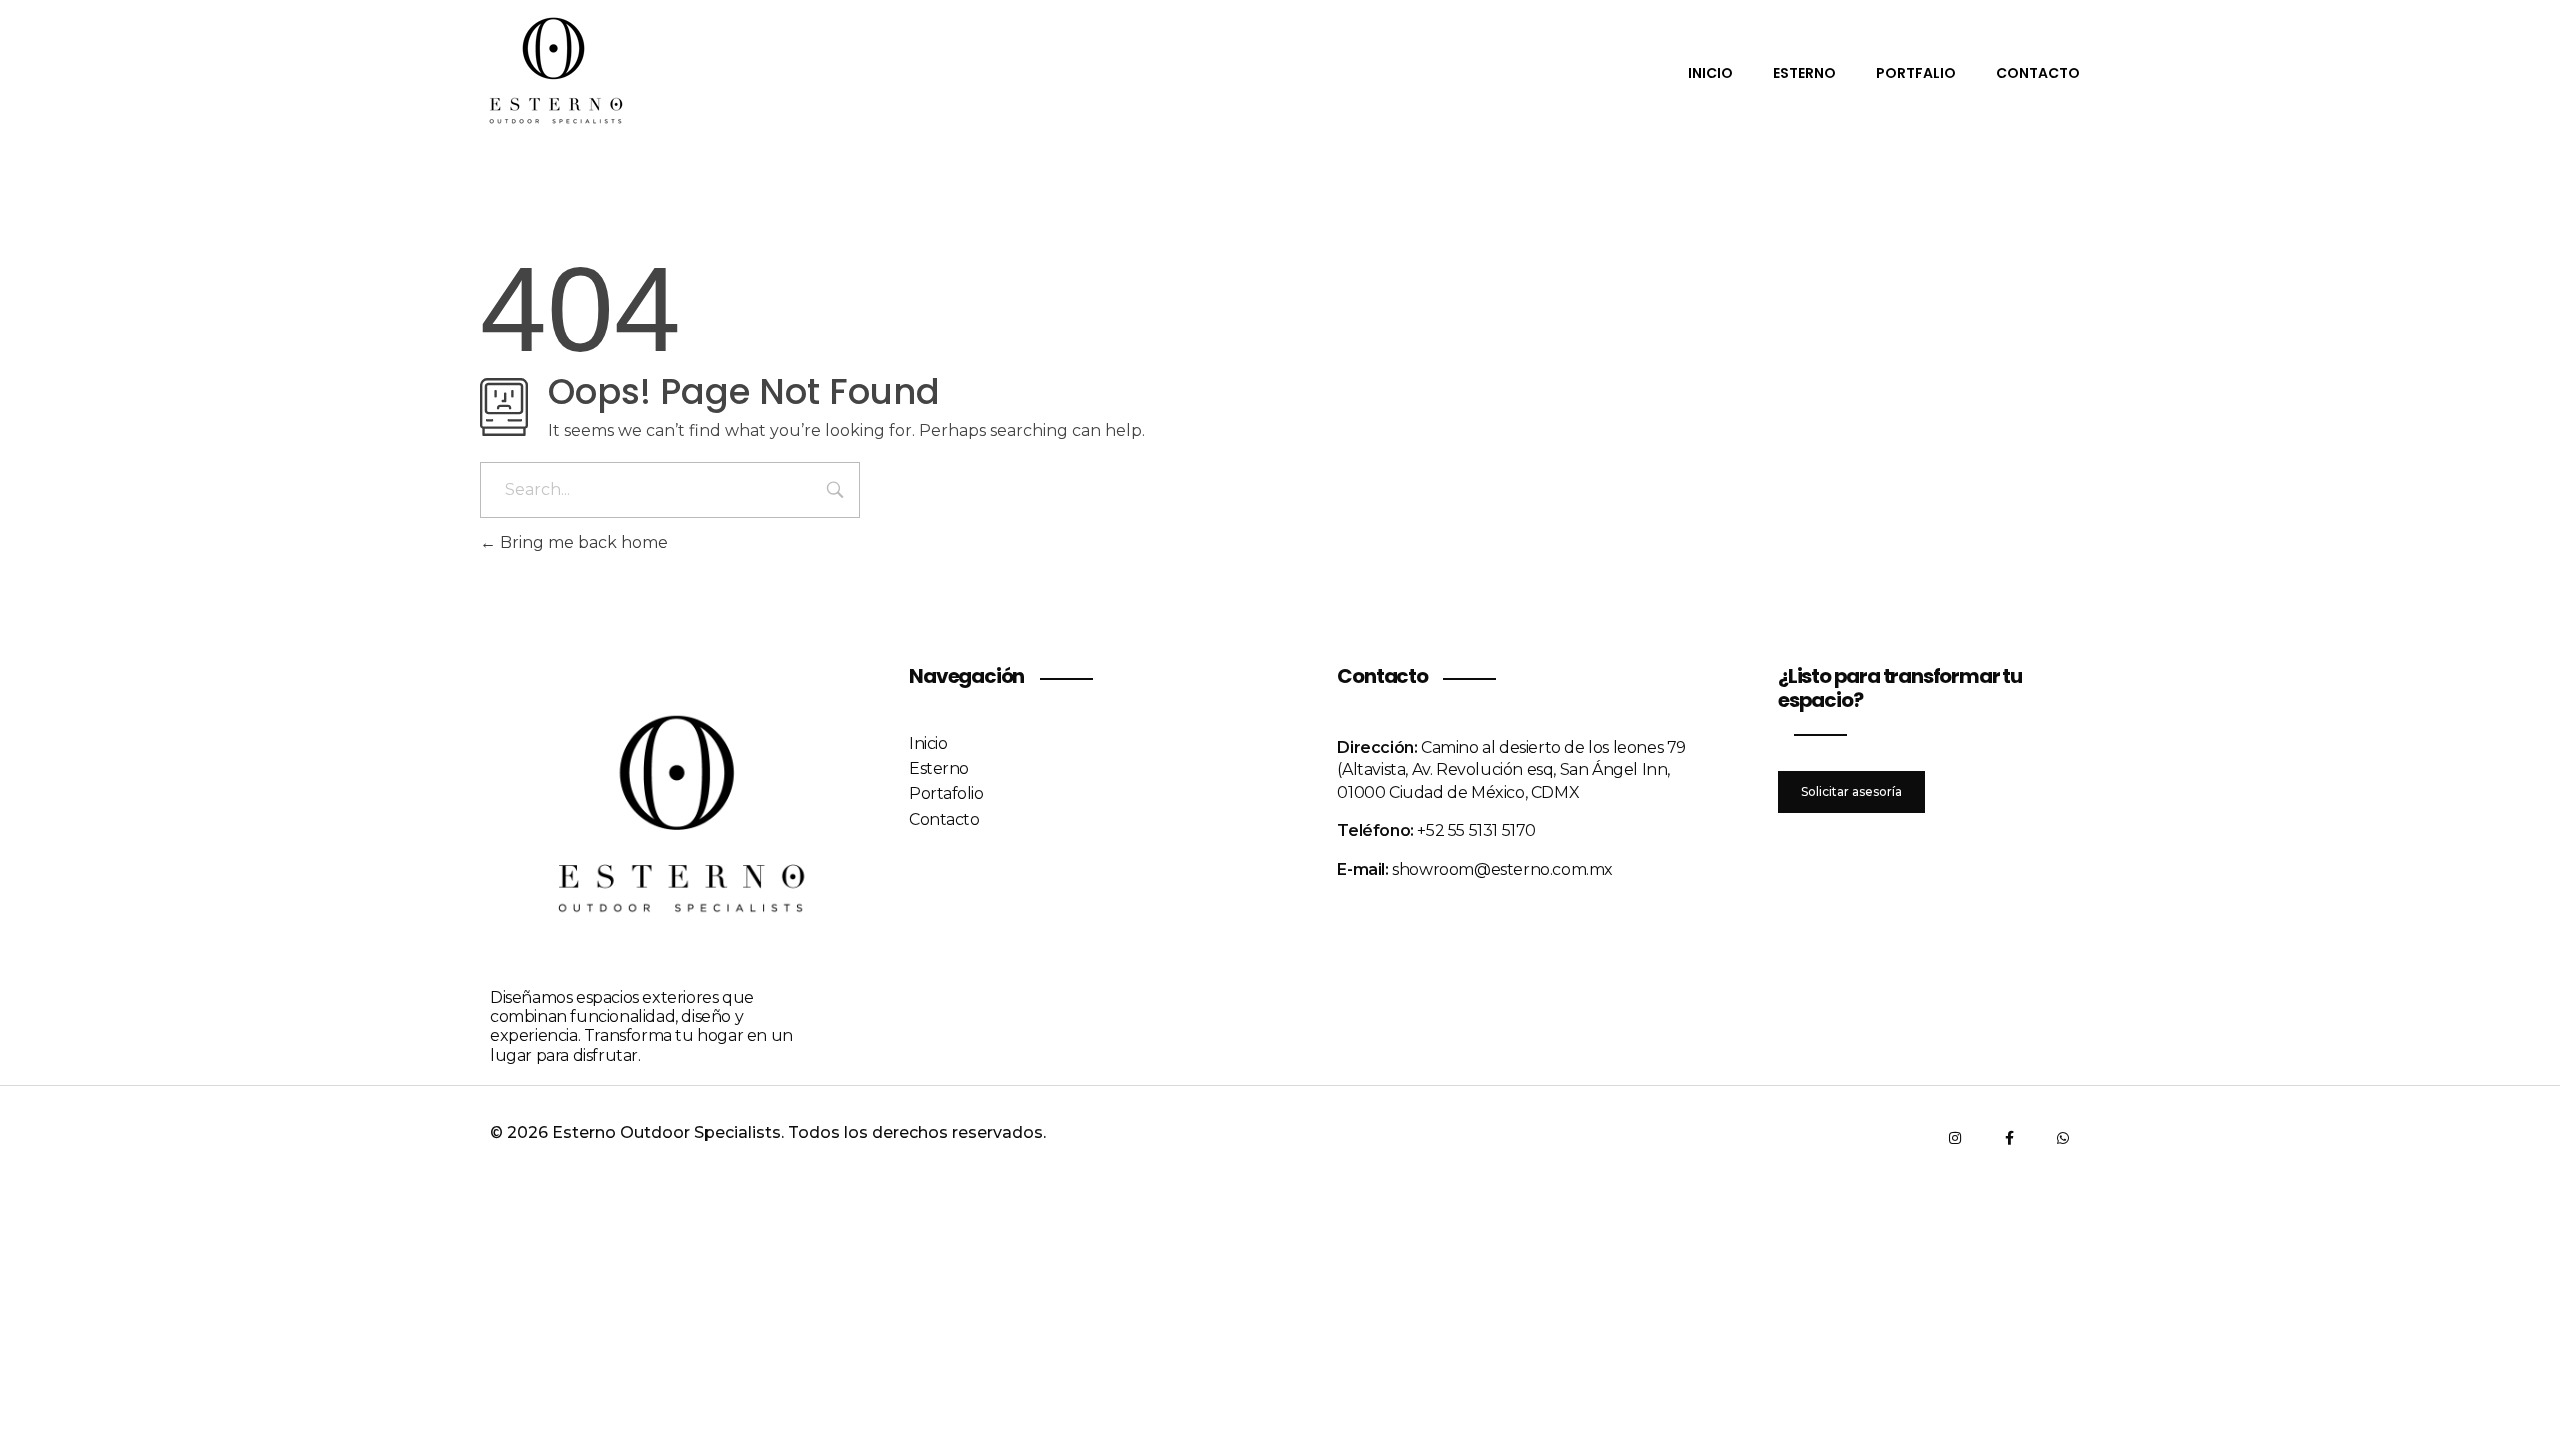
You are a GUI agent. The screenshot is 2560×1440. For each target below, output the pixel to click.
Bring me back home (582, 542)
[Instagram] (1955, 1138)
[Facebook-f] (2009, 1138)
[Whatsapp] (2063, 1138)
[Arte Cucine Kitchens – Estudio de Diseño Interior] (555, 71)
